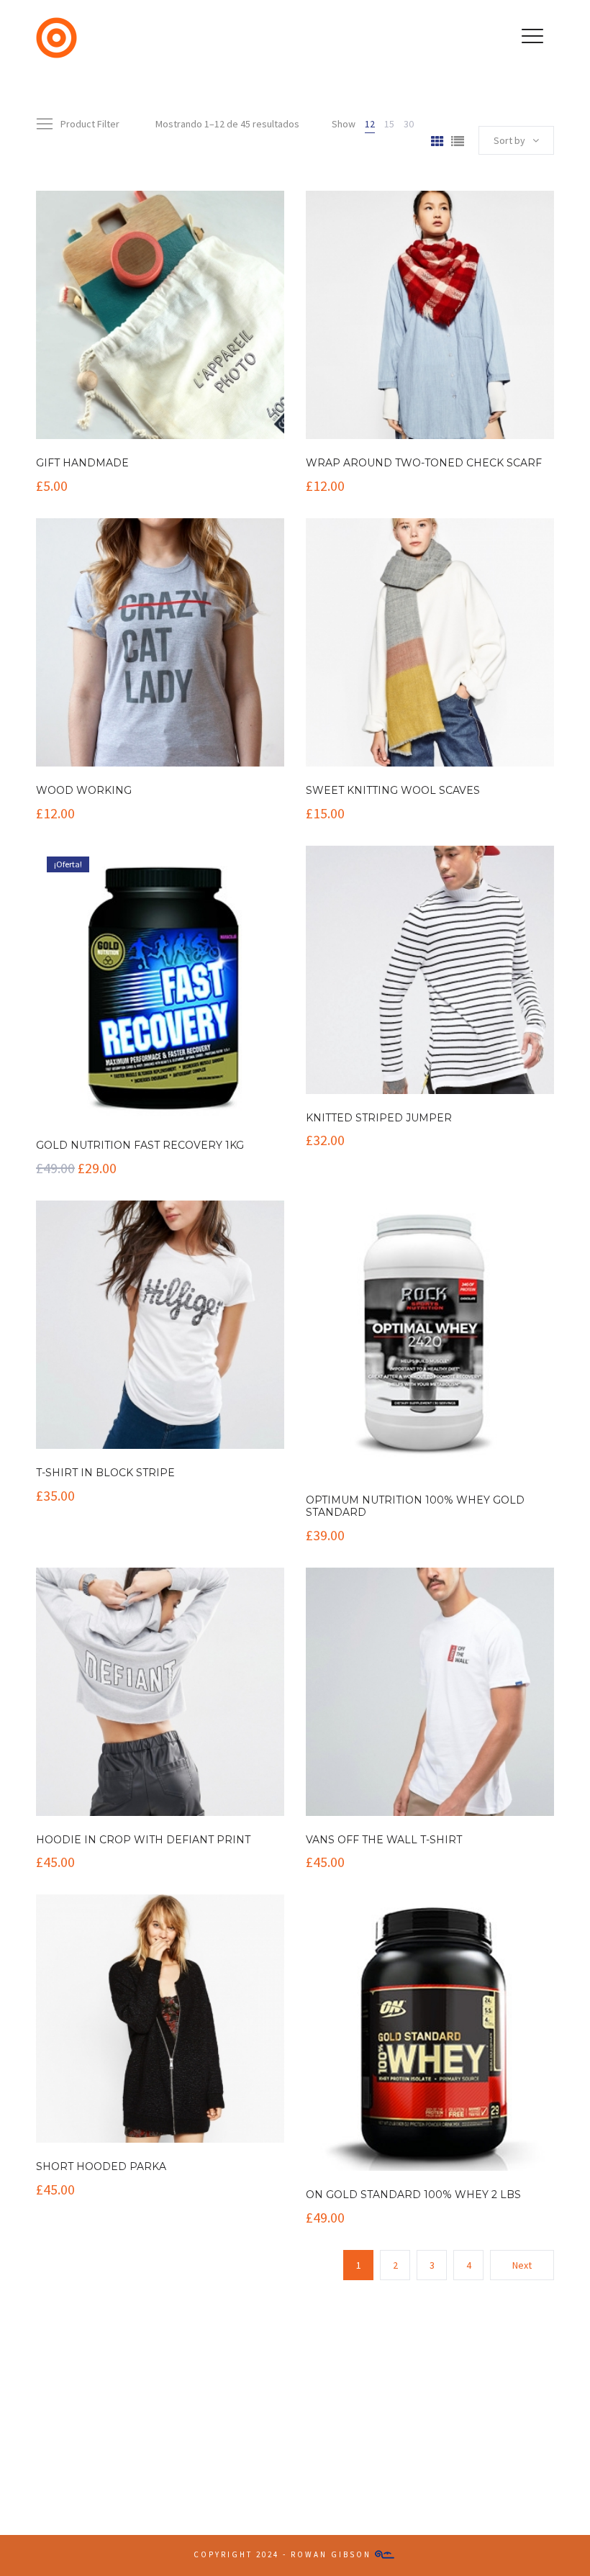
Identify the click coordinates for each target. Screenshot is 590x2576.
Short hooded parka (101, 2166)
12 (370, 124)
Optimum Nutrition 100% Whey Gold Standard (415, 1506)
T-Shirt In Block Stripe (105, 1473)
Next (522, 2265)
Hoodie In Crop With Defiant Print (143, 1840)
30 (409, 124)
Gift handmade (82, 463)
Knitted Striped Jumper (379, 1118)
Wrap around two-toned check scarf (424, 463)
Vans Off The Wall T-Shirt (384, 1840)
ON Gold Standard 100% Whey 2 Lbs (413, 2195)
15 (389, 124)
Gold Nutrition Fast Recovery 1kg (140, 1145)
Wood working (84, 790)
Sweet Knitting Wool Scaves (393, 790)
